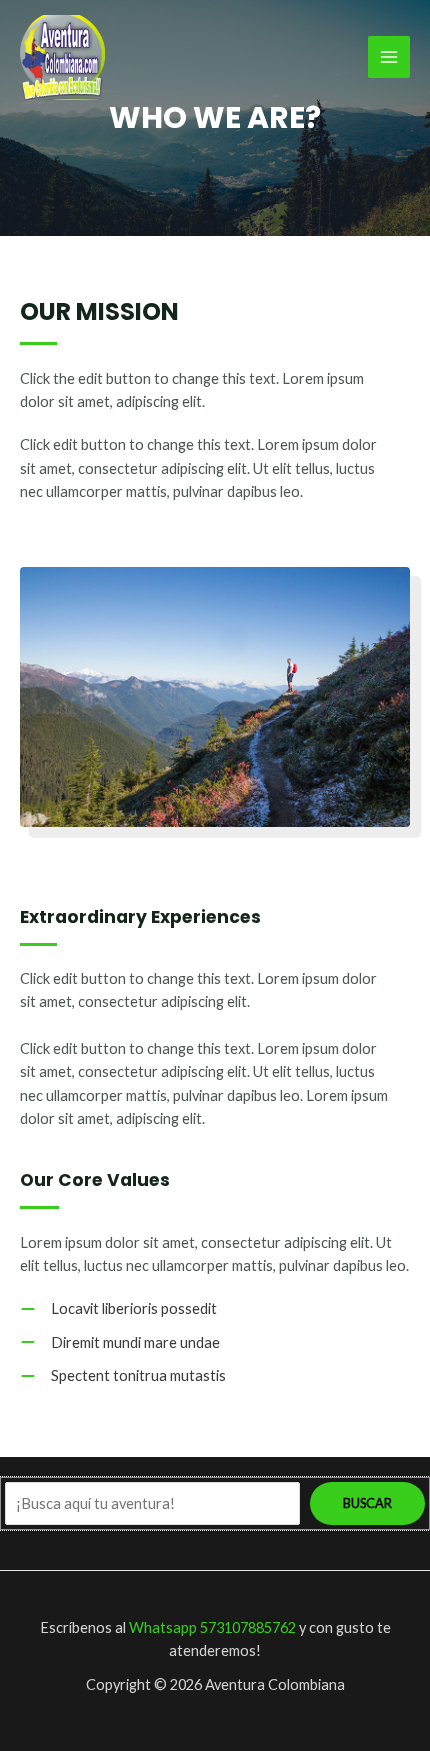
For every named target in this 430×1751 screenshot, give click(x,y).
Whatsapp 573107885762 (212, 1627)
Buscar (367, 1503)
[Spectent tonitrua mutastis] (123, 1375)
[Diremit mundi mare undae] (120, 1342)
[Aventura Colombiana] (62, 57)
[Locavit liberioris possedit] (118, 1308)
